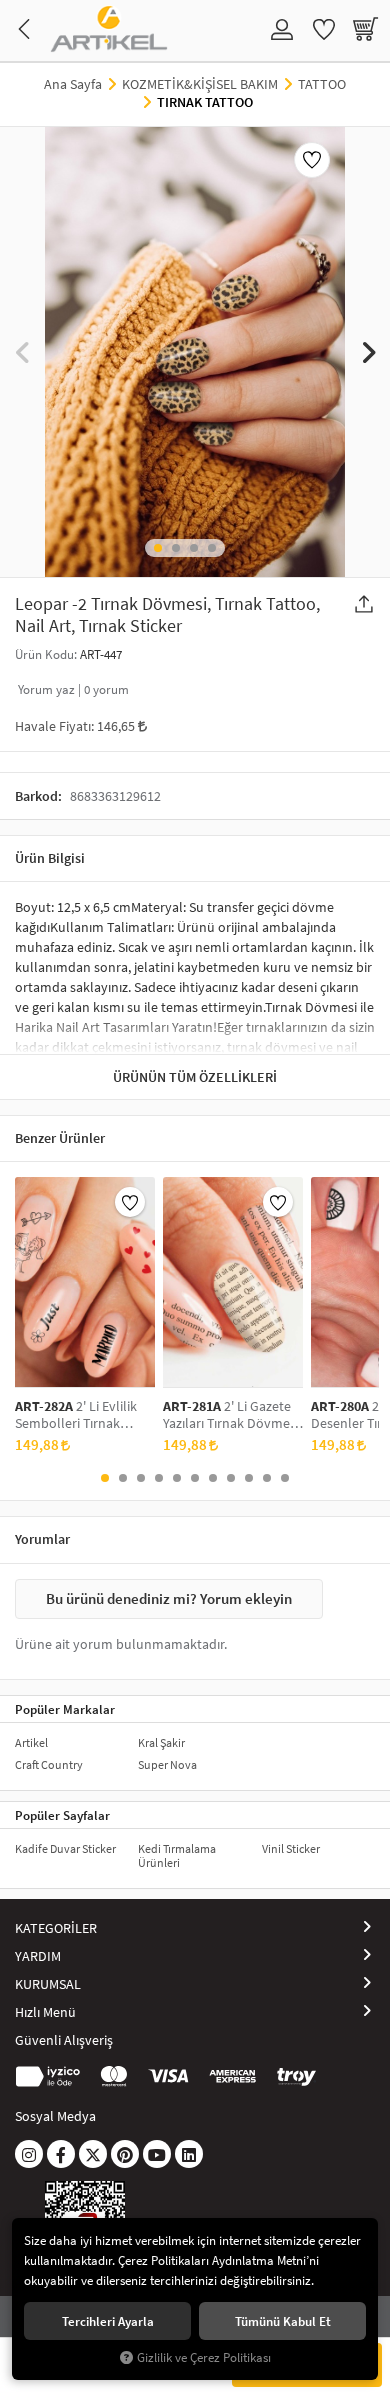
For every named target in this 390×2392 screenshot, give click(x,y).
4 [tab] (212, 548)
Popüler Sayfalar (62, 1815)
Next (367, 352)
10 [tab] (267, 1478)
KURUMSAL (48, 1984)
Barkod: (38, 796)
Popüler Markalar (65, 1709)
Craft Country (49, 1764)
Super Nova (167, 1764)
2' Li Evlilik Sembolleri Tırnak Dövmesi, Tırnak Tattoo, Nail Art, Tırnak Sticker (81, 1415)
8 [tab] (231, 1478)
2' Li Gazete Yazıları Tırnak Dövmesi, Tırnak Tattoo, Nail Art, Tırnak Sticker (232, 1415)
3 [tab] (194, 548)
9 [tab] (249, 1478)
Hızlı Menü (45, 2012)
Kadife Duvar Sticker (65, 1848)
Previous (22, 352)
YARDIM (38, 1956)
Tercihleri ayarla (108, 2321)
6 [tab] (195, 1478)
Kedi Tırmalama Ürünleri (177, 1855)
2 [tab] (176, 548)
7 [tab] (213, 1478)
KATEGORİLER (56, 1928)
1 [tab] (158, 548)
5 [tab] (177, 1478)
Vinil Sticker (291, 1848)
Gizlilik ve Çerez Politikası (204, 2357)
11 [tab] (285, 1478)
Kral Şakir (161, 1742)
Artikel (31, 1742)
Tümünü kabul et (283, 2321)
